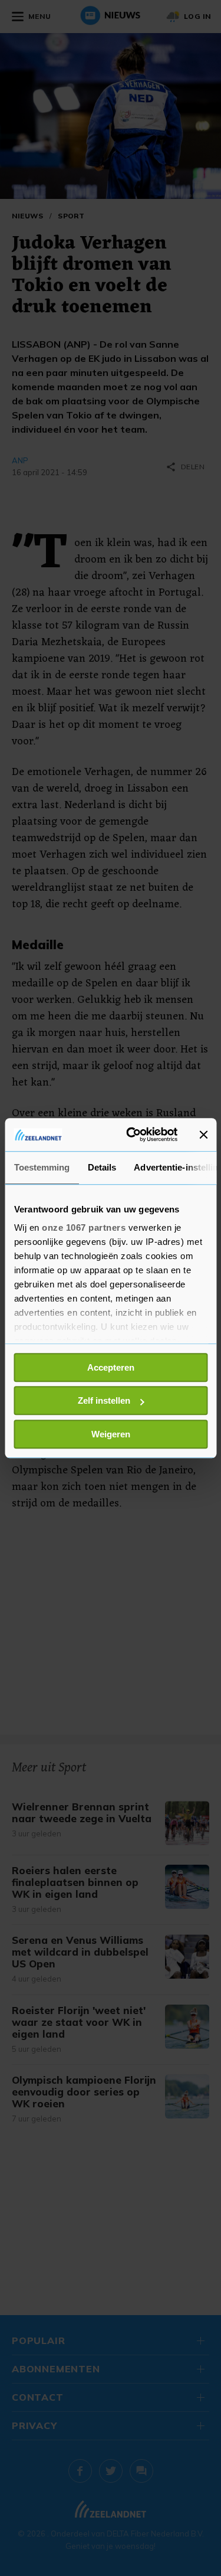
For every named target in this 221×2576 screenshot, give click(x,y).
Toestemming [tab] (42, 1167)
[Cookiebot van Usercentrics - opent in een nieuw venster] (132, 1135)
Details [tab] (102, 1167)
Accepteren (111, 1367)
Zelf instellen (104, 1400)
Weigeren (111, 1434)
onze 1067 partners (84, 1227)
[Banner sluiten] (203, 1135)
